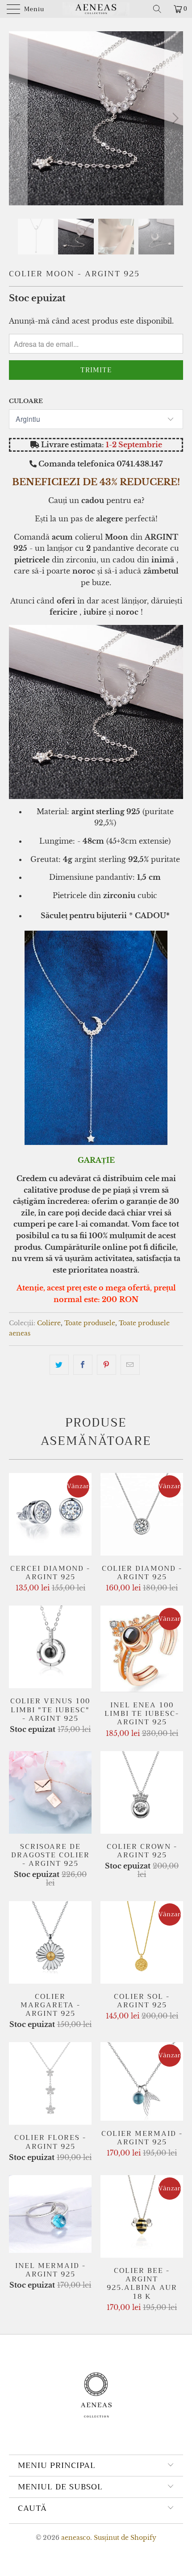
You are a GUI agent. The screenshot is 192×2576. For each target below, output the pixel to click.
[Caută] (160, 9)
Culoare (26, 401)
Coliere (49, 1323)
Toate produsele (90, 1323)
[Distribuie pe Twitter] (59, 1365)
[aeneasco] (96, 9)
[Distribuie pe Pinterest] (106, 1365)
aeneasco (76, 2538)
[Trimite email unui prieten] (130, 1365)
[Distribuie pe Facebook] (83, 1365)
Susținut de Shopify (125, 2538)
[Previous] (18, 118)
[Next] (174, 118)
